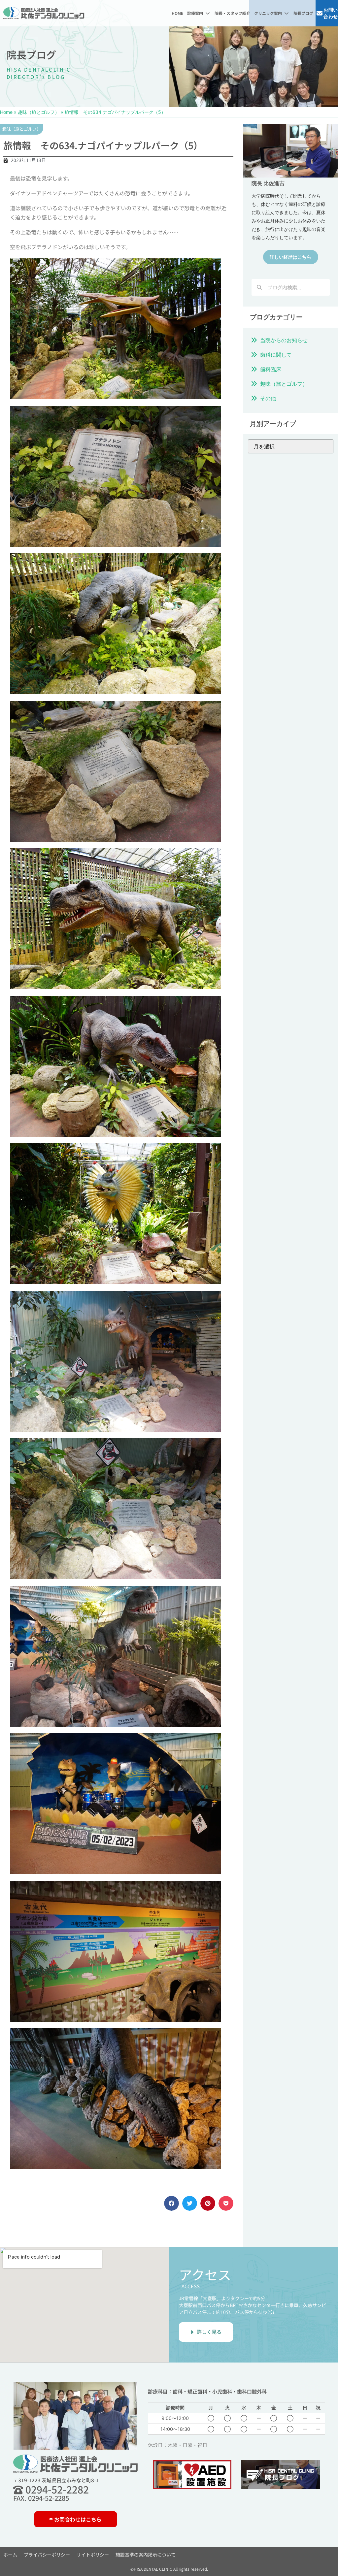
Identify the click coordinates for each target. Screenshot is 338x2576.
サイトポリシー (93, 2555)
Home (6, 112)
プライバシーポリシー (47, 2555)
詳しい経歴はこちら (290, 257)
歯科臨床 (271, 369)
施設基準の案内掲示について (146, 2555)
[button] (199, 13)
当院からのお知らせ (284, 340)
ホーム (10, 2555)
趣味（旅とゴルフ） (39, 112)
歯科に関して (276, 355)
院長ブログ (31, 54)
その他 (268, 398)
